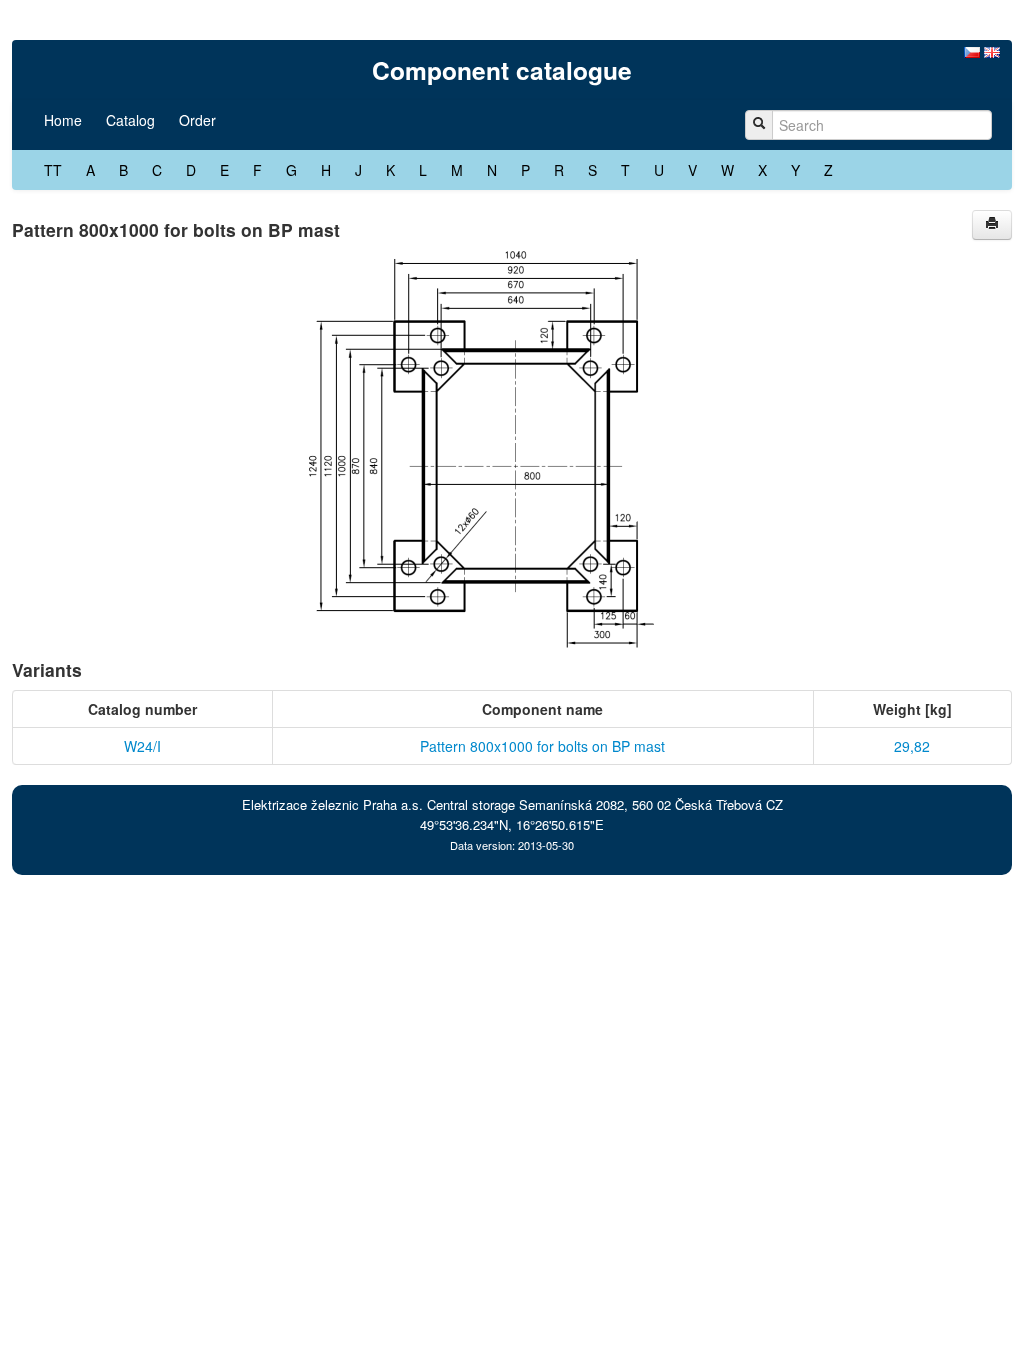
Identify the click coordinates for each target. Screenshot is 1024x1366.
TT (53, 170)
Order (197, 120)
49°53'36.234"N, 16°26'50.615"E (512, 824)
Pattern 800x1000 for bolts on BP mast (542, 746)
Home (63, 120)
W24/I (142, 746)
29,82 (912, 746)
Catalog (130, 120)
